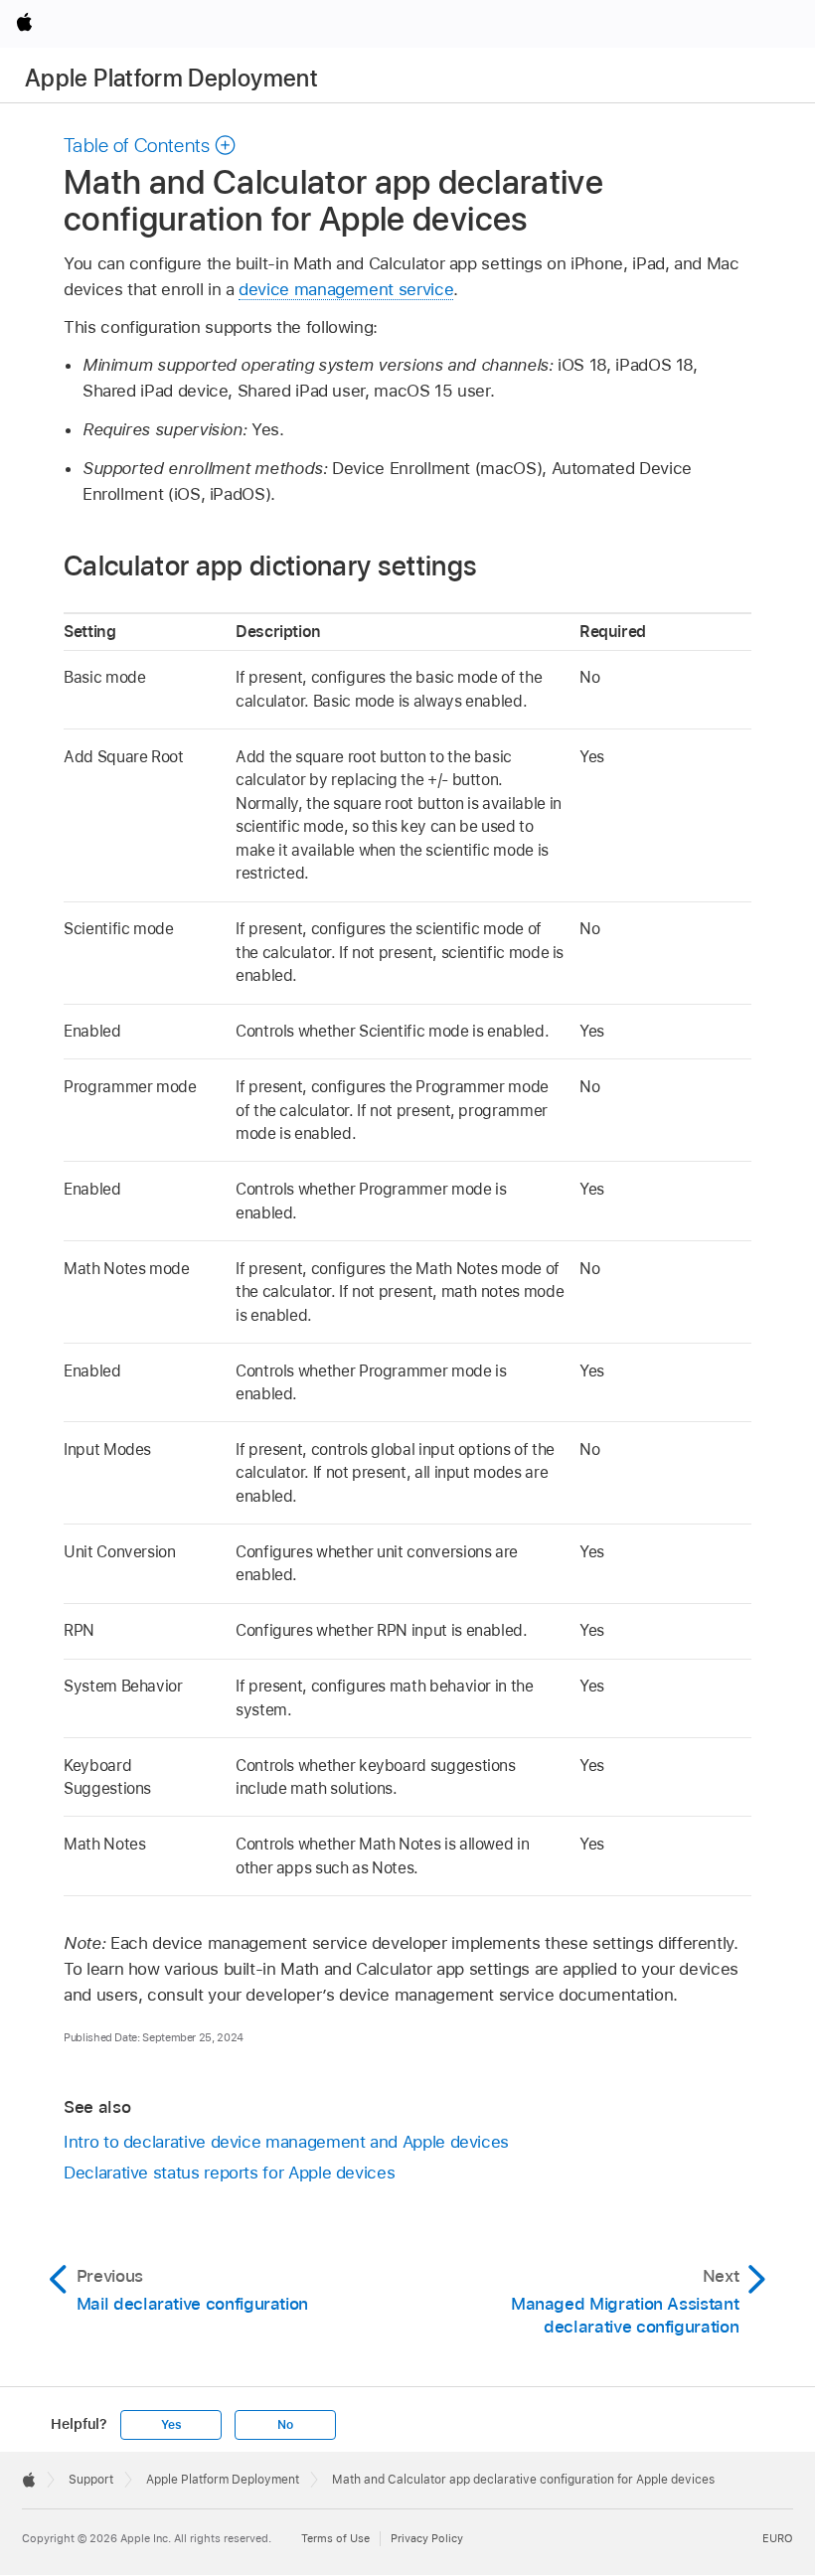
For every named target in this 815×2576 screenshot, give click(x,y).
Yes (171, 2425)
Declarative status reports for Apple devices (229, 2173)
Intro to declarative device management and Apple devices (286, 2142)
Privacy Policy (427, 2538)
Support (91, 2480)
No (285, 2425)
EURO (778, 2538)
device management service (346, 289)
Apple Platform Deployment (171, 78)
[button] (150, 145)
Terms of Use (335, 2538)
